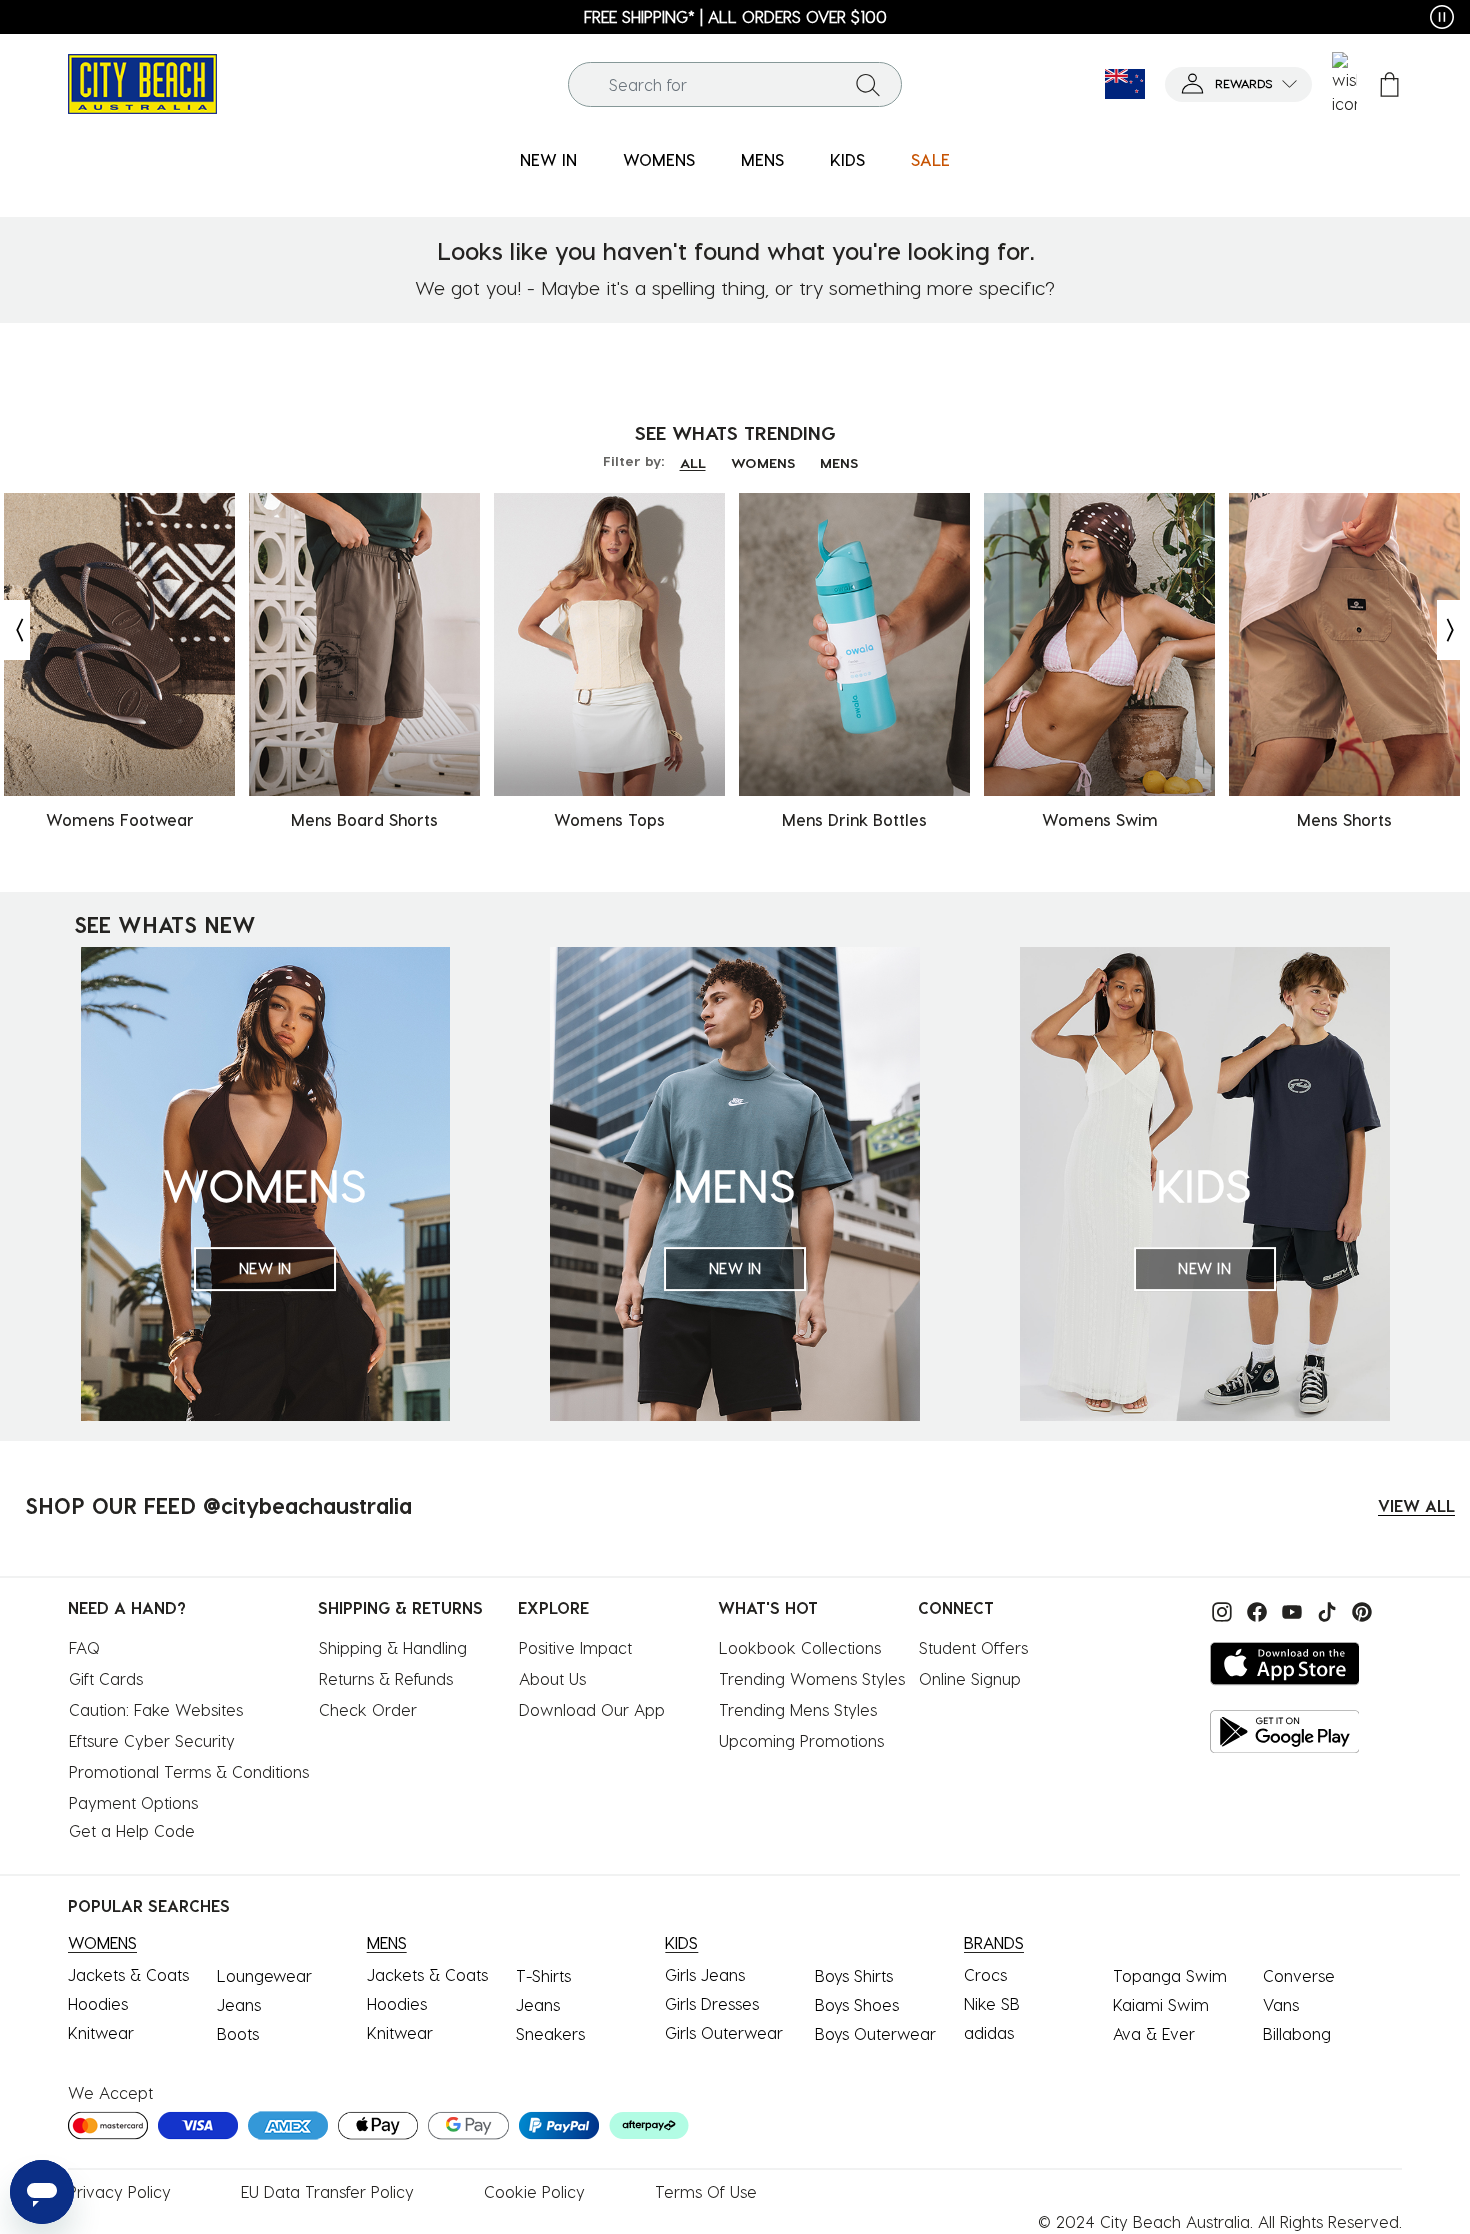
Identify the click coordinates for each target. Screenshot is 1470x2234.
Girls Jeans (705, 1974)
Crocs (985, 1974)
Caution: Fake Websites (156, 1709)
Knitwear (101, 2032)
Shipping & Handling (393, 1647)
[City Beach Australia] (142, 81)
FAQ (84, 1647)
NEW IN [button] (548, 159)
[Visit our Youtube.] (1289, 1609)
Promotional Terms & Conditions (189, 1771)
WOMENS (763, 462)
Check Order (368, 1709)
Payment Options (133, 1802)
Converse (1299, 1975)
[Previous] (15, 630)
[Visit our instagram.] (1219, 1609)
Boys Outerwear (875, 2033)
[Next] (1452, 630)
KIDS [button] (847, 159)
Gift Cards (106, 1678)
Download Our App (592, 1709)
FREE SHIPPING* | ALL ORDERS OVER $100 (735, 16)
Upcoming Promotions (801, 1740)
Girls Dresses (712, 2003)
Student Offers (973, 1647)
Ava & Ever (1154, 2033)
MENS (839, 462)
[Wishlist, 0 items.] (1344, 84)
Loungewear (264, 1975)
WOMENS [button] (659, 159)
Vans (1281, 2004)
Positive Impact (575, 1647)
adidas (989, 2032)
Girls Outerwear (724, 2032)
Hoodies (98, 2003)
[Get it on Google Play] (1285, 1731)
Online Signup (970, 1678)
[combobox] (735, 84)
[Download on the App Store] (1285, 1663)
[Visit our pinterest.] (1357, 1609)
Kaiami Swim (1161, 2004)
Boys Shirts (854, 1975)
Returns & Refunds (386, 1678)
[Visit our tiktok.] (1324, 1609)
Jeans (239, 2004)
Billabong (1297, 2033)
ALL (693, 462)
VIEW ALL (1416, 1505)
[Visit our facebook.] (1254, 1609)
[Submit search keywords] (868, 84)
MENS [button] (762, 159)
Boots (238, 2033)
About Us (552, 1678)
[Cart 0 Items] (1389, 84)
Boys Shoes (857, 2004)
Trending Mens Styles (798, 1709)
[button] (1238, 84)
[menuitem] (548, 160)
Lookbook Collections (800, 1647)
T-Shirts (543, 1975)
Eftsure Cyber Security (152, 1740)
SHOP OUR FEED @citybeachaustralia (218, 1505)
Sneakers (550, 2033)
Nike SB (992, 2003)
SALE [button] (930, 159)
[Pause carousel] (1442, 17)
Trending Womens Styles (812, 1678)
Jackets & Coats (128, 1974)
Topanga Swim (1170, 1975)
